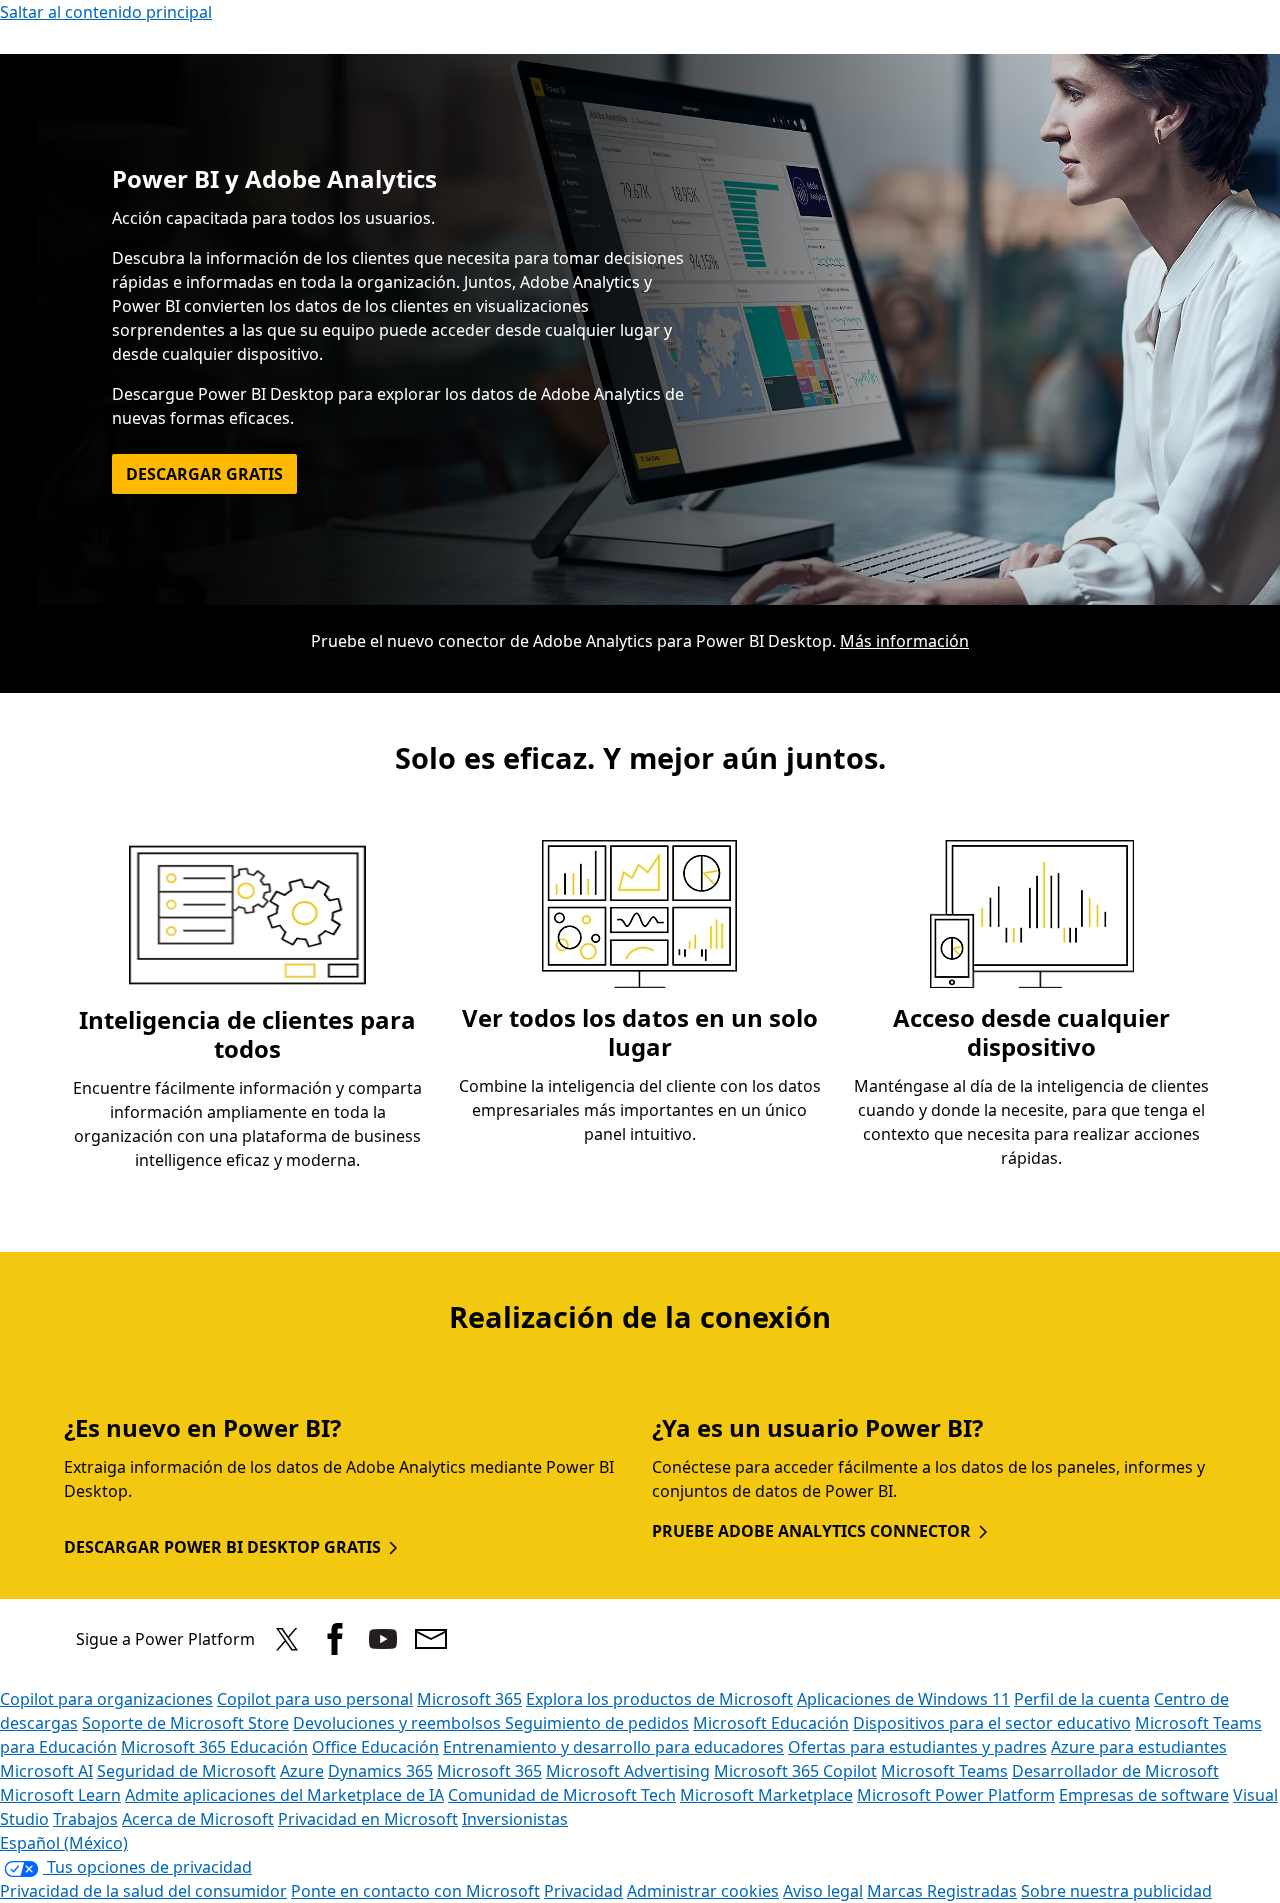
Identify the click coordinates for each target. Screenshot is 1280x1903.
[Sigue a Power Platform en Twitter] (287, 1639)
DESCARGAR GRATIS (204, 474)
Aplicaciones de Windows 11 (903, 1699)
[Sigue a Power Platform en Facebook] (335, 1639)
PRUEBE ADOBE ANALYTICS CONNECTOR (811, 1531)
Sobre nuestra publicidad (1116, 1891)
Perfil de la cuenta (1082, 1699)
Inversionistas (515, 1819)
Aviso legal (823, 1891)
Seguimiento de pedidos (597, 1723)
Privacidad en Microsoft (368, 1819)
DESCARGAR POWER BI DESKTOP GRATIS (222, 1547)
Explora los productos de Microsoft (659, 1699)
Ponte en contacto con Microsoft (415, 1891)
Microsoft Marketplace (766, 1795)
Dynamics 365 (380, 1771)
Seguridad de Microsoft (186, 1771)
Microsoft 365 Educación (214, 1747)
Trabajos (85, 1819)
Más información (904, 641)
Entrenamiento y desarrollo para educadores (613, 1747)
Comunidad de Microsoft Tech (562, 1795)
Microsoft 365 (469, 1699)
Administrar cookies (703, 1891)
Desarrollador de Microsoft (1115, 1771)
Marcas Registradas (942, 1891)
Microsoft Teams (944, 1771)
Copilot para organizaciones (106, 1699)
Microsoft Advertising (628, 1771)
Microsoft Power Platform (956, 1795)
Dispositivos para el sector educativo (992, 1723)
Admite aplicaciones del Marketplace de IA (284, 1795)
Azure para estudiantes (1139, 1747)
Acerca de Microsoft (198, 1819)
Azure (302, 1771)
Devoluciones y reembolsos (399, 1723)
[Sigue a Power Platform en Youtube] (383, 1639)
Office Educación (375, 1747)
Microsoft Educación (771, 1723)
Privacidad (583, 1891)
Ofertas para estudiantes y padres (917, 1747)
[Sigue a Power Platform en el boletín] (431, 1639)
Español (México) (64, 1843)
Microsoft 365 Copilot (795, 1771)
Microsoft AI (46, 1771)
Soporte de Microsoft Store (185, 1723)
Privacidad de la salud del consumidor (143, 1891)
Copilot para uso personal (315, 1699)
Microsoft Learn (60, 1795)
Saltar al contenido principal (106, 12)
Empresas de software (1144, 1795)
